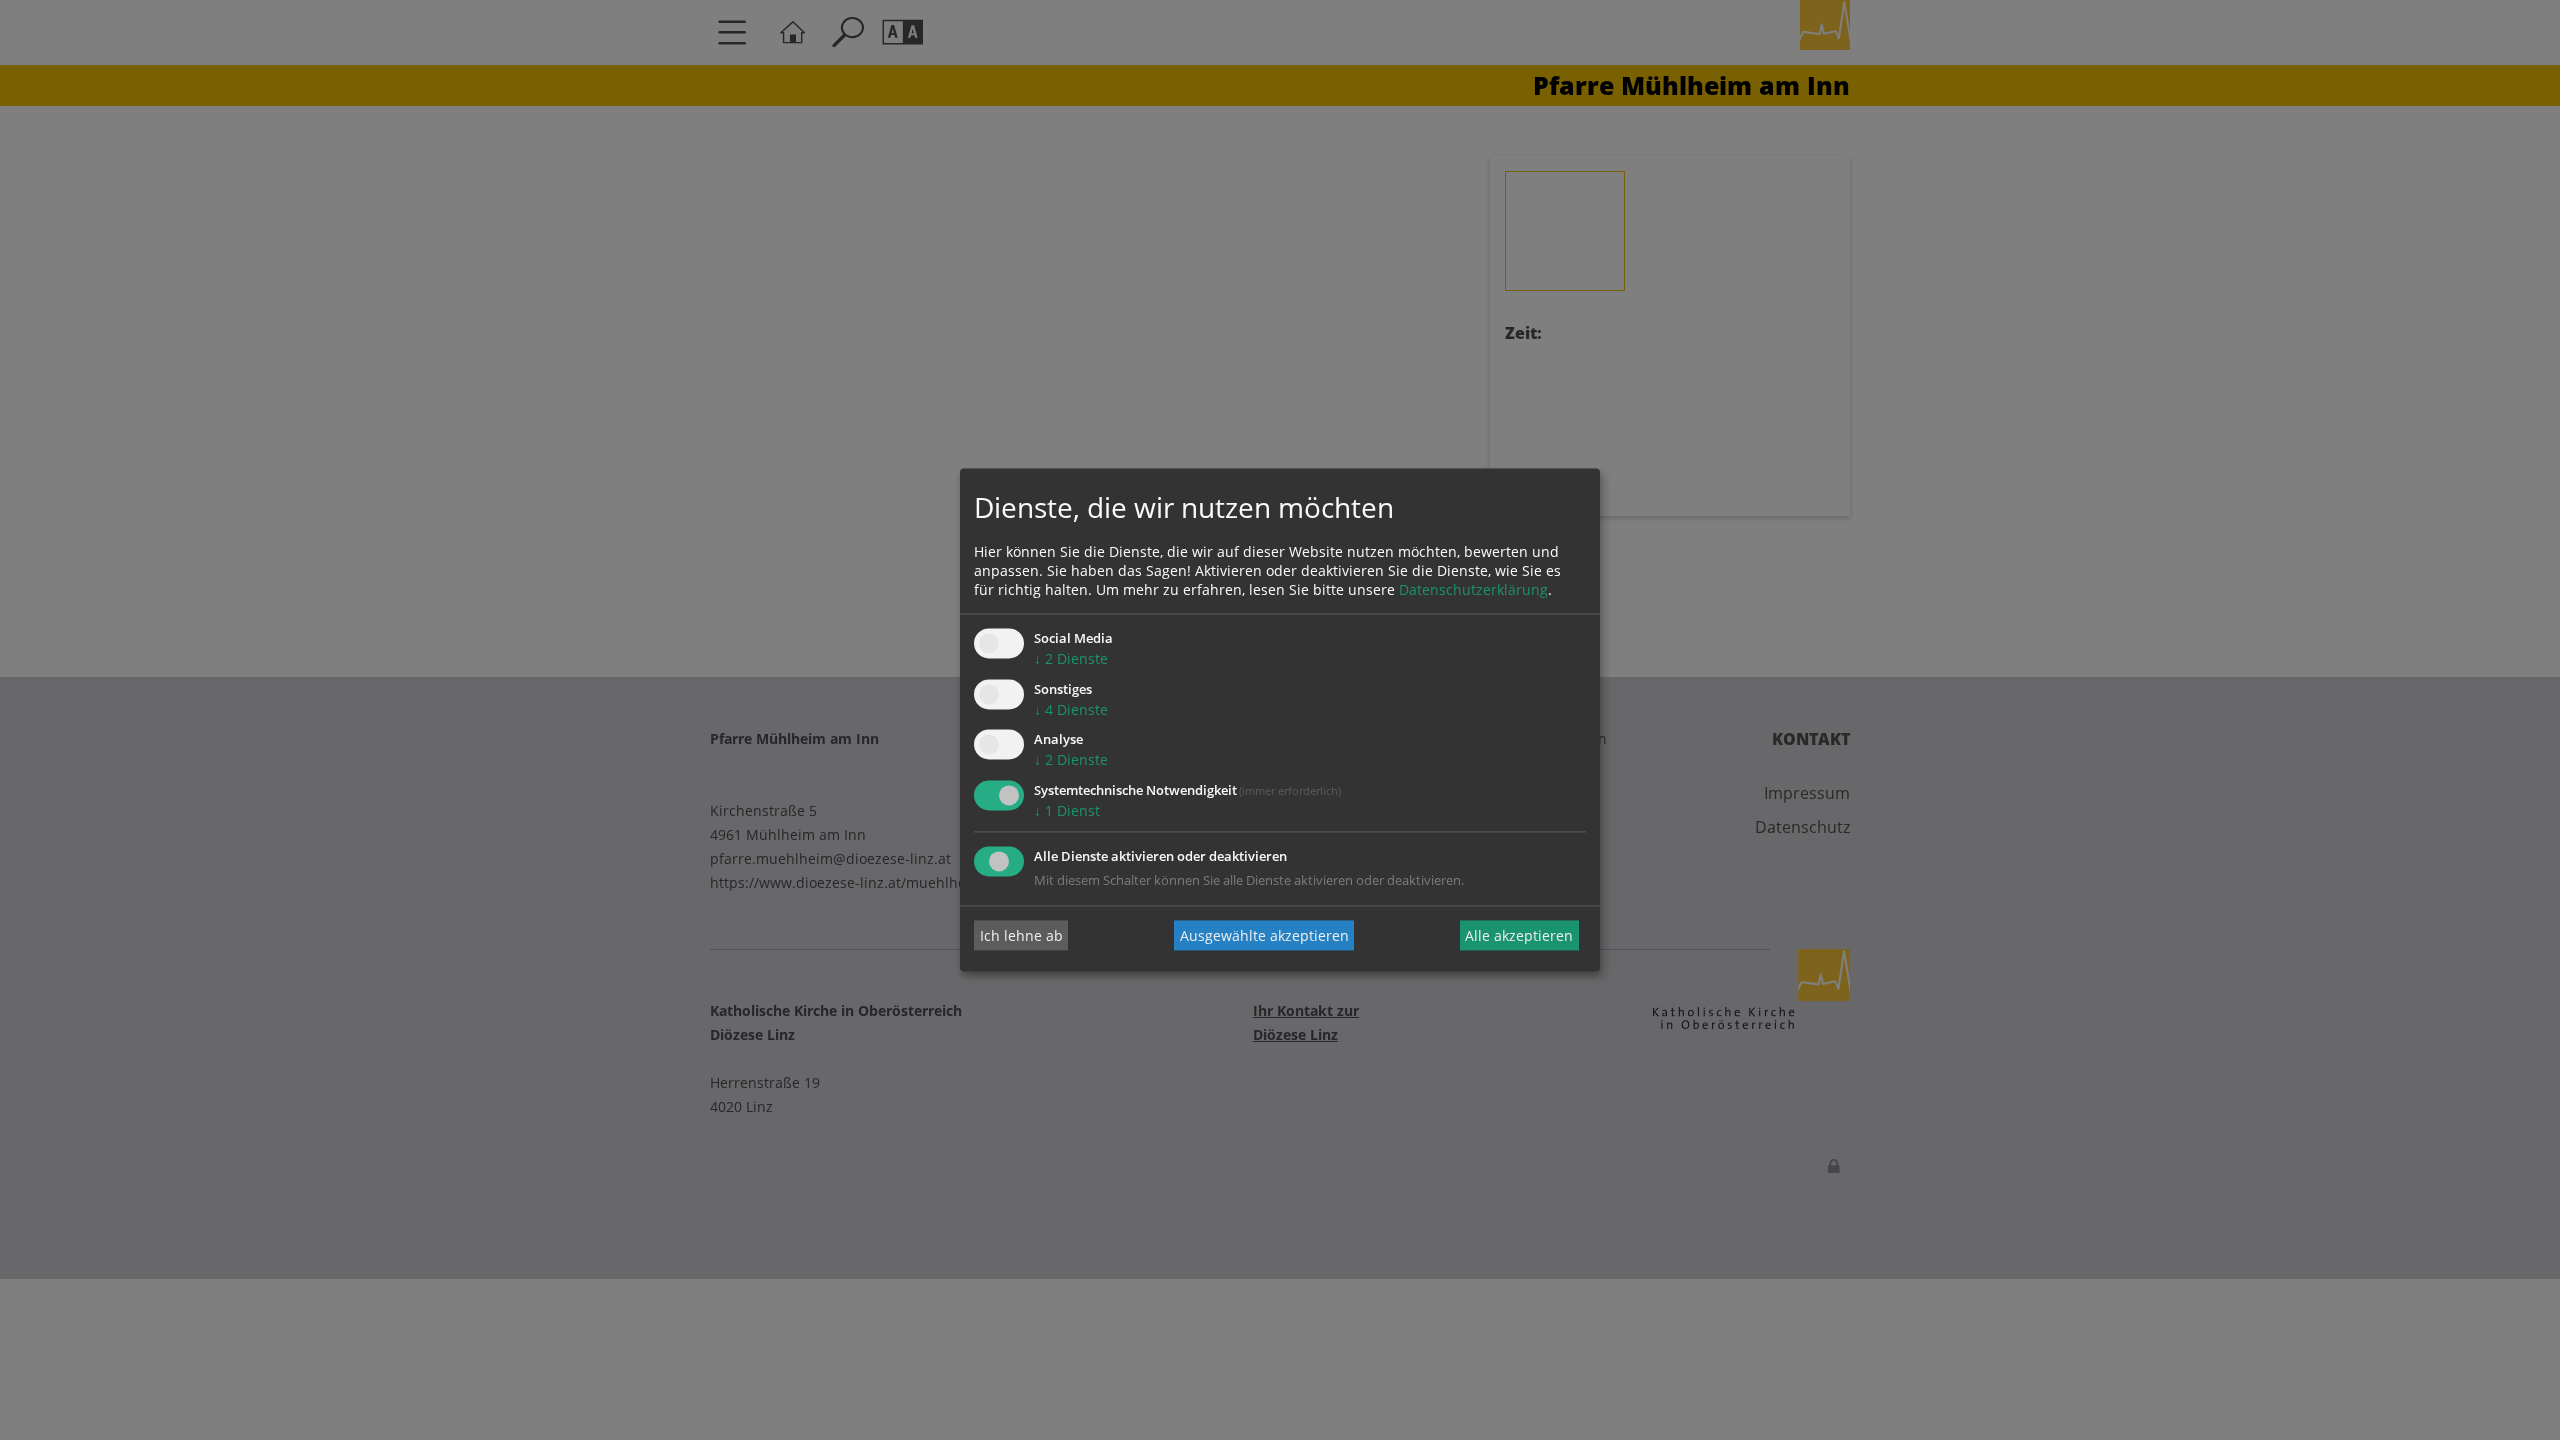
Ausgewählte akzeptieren (1264, 935)
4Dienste (1071, 709)
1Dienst (1067, 811)
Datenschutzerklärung (1473, 589)
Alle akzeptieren (1519, 935)
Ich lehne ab (1021, 935)
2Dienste (1071, 658)
